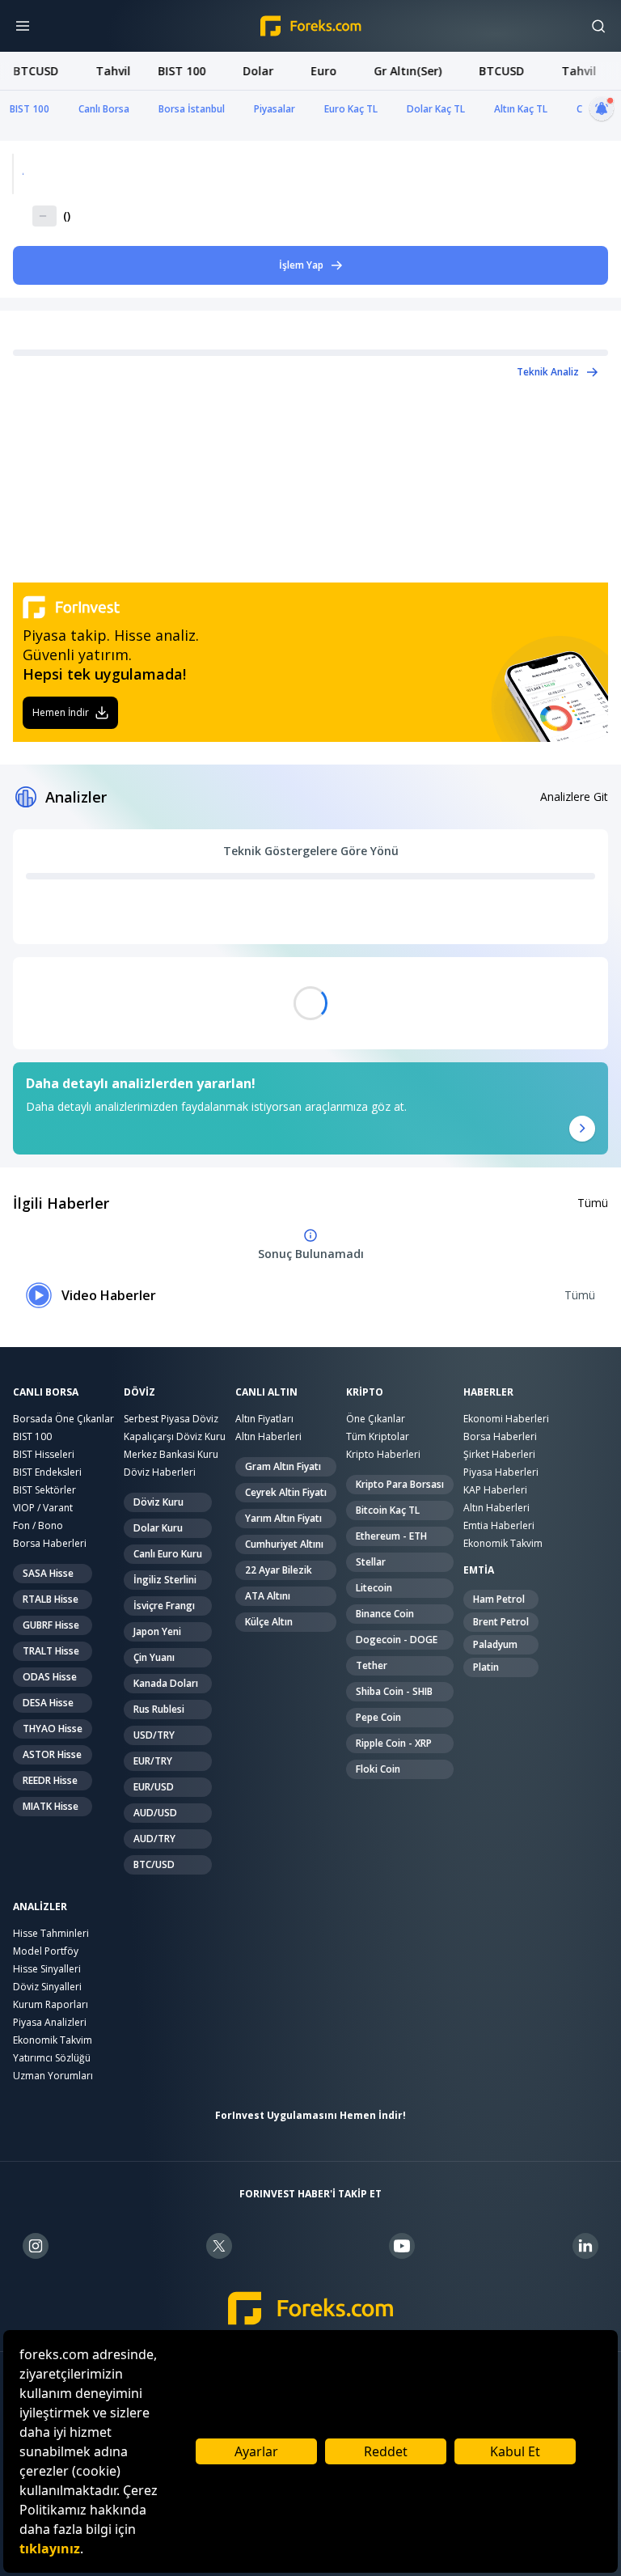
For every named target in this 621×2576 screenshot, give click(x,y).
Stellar (371, 1562)
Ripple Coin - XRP (394, 1743)
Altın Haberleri (268, 1436)
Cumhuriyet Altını (284, 1544)
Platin (486, 1667)
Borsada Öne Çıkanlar (63, 1419)
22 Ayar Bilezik (279, 1570)
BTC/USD (154, 1864)
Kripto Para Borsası (400, 1484)
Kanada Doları (166, 1683)
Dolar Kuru (158, 1528)
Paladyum (495, 1644)
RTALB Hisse (51, 1599)
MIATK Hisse (51, 1806)
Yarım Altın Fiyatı (283, 1518)
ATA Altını (268, 1596)
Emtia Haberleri (499, 1525)
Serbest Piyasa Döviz (171, 1419)
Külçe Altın (269, 1622)
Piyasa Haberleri (501, 1472)
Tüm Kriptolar (378, 1436)
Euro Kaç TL (351, 109)
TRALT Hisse (51, 1651)
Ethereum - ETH (391, 1536)
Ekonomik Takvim (503, 1543)
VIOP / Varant (43, 1508)
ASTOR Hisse (52, 1754)
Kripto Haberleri (383, 1454)
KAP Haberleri (495, 1490)
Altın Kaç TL (521, 109)
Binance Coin (385, 1614)
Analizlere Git (574, 797)
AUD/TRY (154, 1839)
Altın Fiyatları (264, 1419)
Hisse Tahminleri (51, 1933)
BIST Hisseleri (44, 1454)
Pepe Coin (378, 1717)
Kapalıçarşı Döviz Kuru (175, 1436)
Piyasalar (275, 109)
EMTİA (479, 1570)
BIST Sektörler (44, 1490)
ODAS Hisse (50, 1677)
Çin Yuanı (154, 1657)
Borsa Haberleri (50, 1543)
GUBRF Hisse (51, 1625)
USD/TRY (154, 1735)
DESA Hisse (48, 1703)
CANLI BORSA (46, 1392)
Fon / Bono (38, 1525)
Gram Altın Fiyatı (283, 1466)
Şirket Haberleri (499, 1454)
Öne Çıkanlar (376, 1419)
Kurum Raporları (51, 2004)
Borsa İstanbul (192, 109)
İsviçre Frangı (164, 1606)
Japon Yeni (157, 1631)
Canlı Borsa (104, 109)
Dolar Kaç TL (436, 109)
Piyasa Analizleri (50, 2022)
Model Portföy (46, 1951)
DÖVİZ (139, 1392)
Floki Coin (378, 1769)
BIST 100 (30, 109)
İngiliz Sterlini (165, 1580)
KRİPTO (365, 1392)
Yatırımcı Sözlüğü (52, 2058)
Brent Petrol (501, 1622)
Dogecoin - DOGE (397, 1640)
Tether (372, 1665)
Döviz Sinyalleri (47, 1987)
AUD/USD (155, 1813)
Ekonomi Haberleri (506, 1419)
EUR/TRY (153, 1761)
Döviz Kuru (158, 1502)
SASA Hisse (48, 1573)
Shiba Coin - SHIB (394, 1691)
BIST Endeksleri (47, 1472)
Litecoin (374, 1588)
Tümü (593, 1203)
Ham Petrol (499, 1599)
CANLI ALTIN (266, 1392)
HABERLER (488, 1392)
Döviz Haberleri (160, 1472)
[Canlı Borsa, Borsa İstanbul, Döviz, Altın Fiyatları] (311, 2309)
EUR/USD (154, 1787)
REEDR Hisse (50, 1780)
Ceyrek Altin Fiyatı (286, 1492)
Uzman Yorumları (53, 2076)
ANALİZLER (40, 1907)
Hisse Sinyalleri (47, 1969)
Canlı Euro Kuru (168, 1554)
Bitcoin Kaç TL (388, 1510)
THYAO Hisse (53, 1729)
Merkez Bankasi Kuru (171, 1454)
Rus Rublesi (159, 1709)
